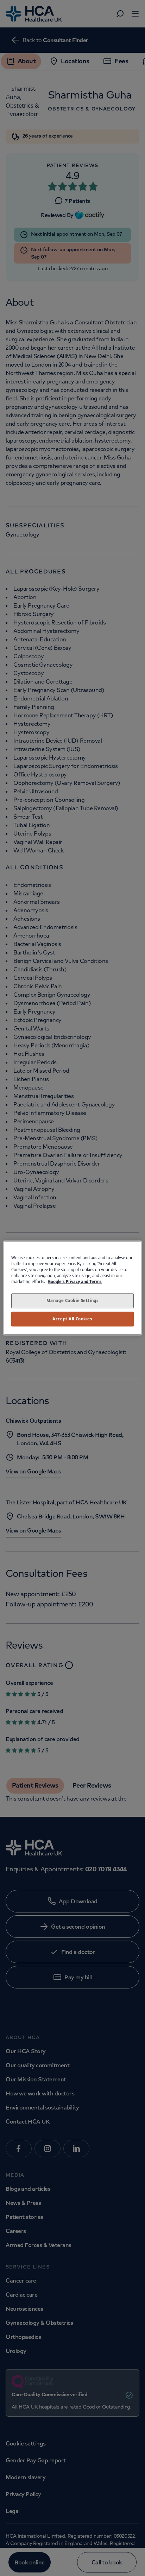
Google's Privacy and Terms (75, 1282)
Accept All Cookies (72, 1319)
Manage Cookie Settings (73, 1301)
